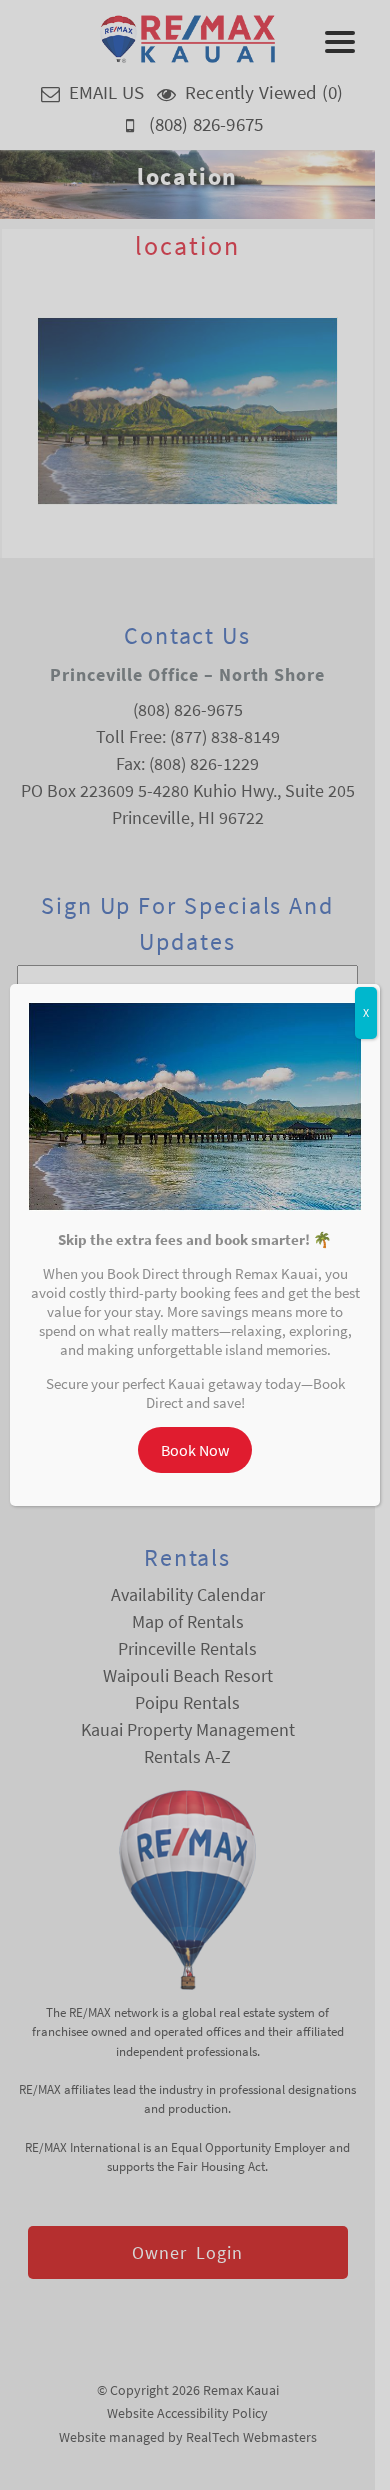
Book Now (195, 1450)
